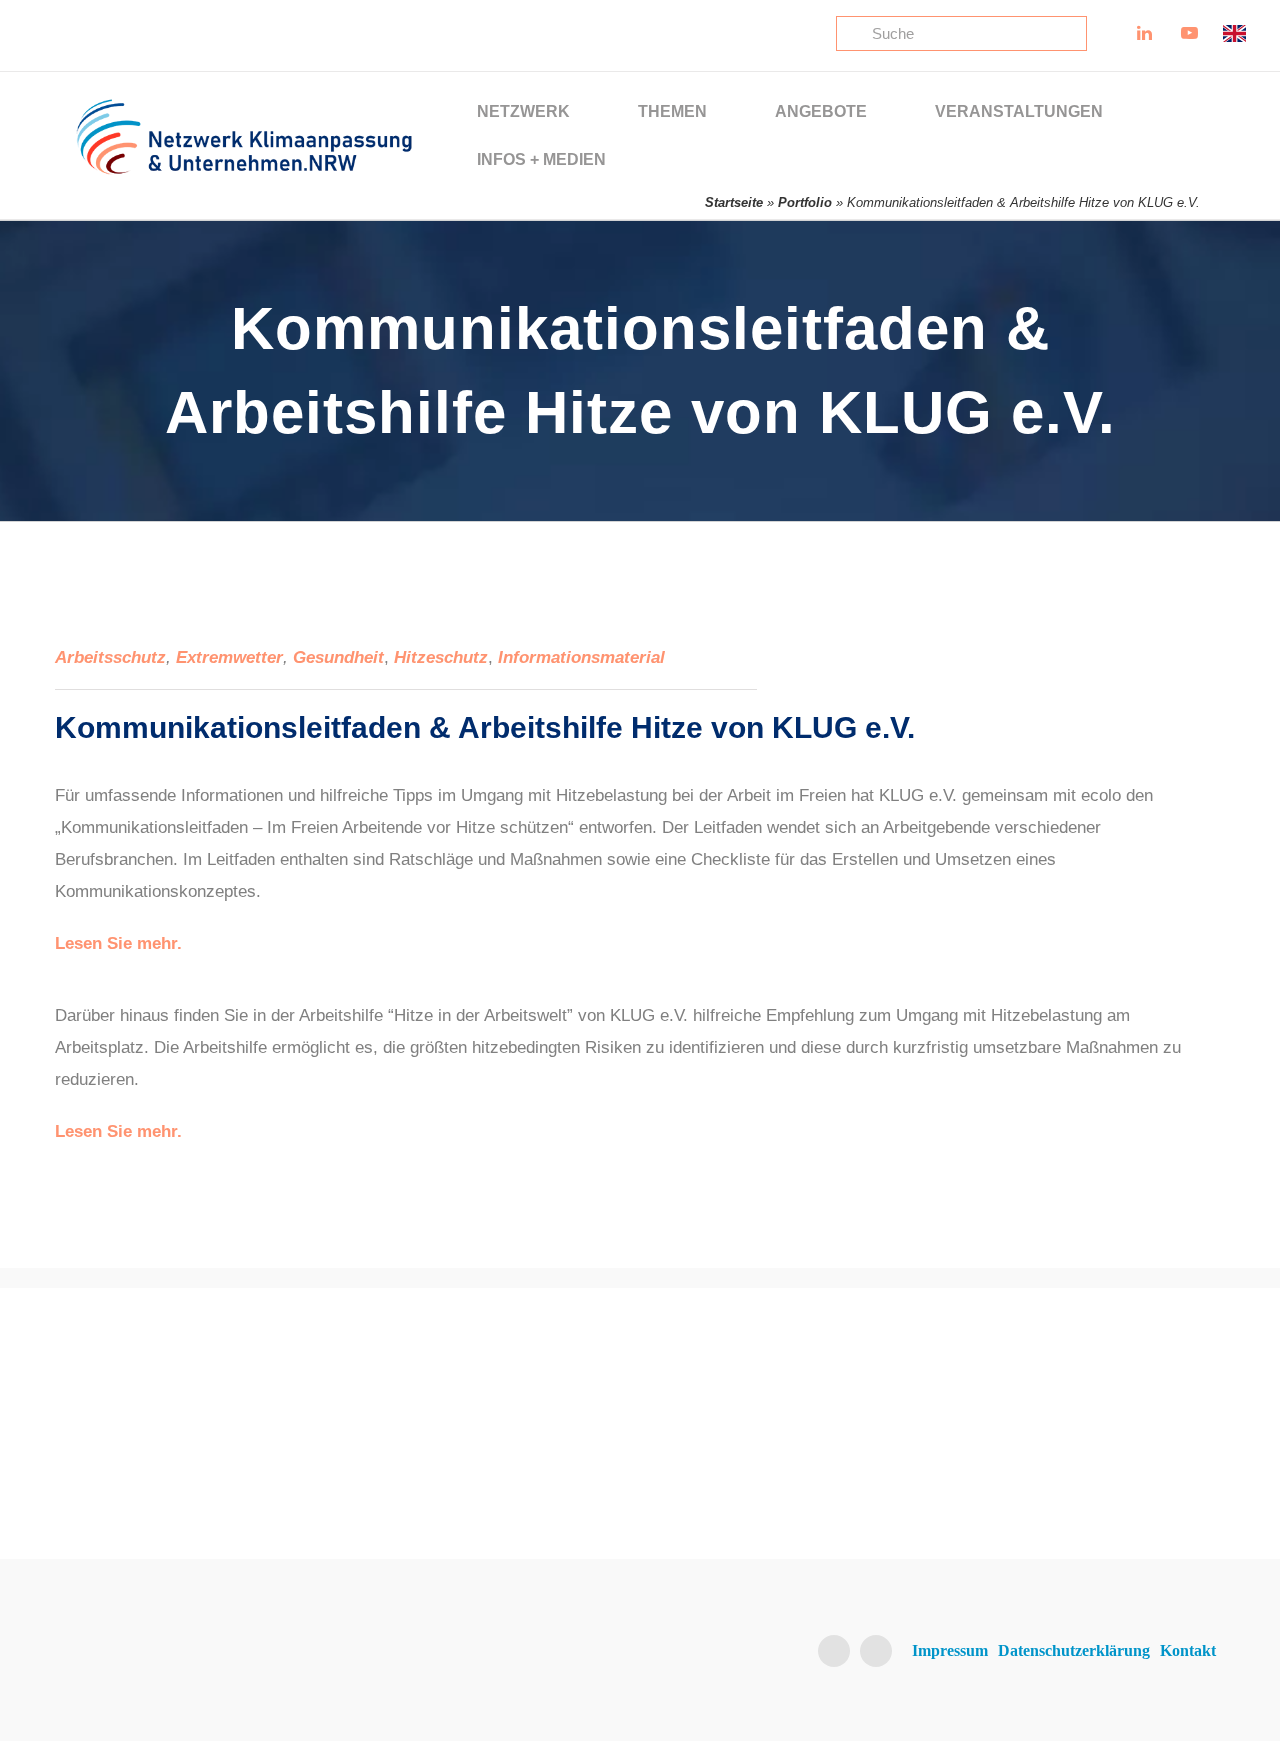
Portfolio (805, 202)
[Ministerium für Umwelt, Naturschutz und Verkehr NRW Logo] (1090, 1401)
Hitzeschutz (441, 657)
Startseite (734, 202)
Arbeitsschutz (110, 657)
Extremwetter (229, 657)
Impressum (950, 1650)
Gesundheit (338, 657)
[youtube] (876, 1651)
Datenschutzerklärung (1074, 1650)
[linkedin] (834, 1651)
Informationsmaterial (581, 657)
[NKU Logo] (244, 106)
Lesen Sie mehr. (118, 943)
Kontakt (1188, 1650)
